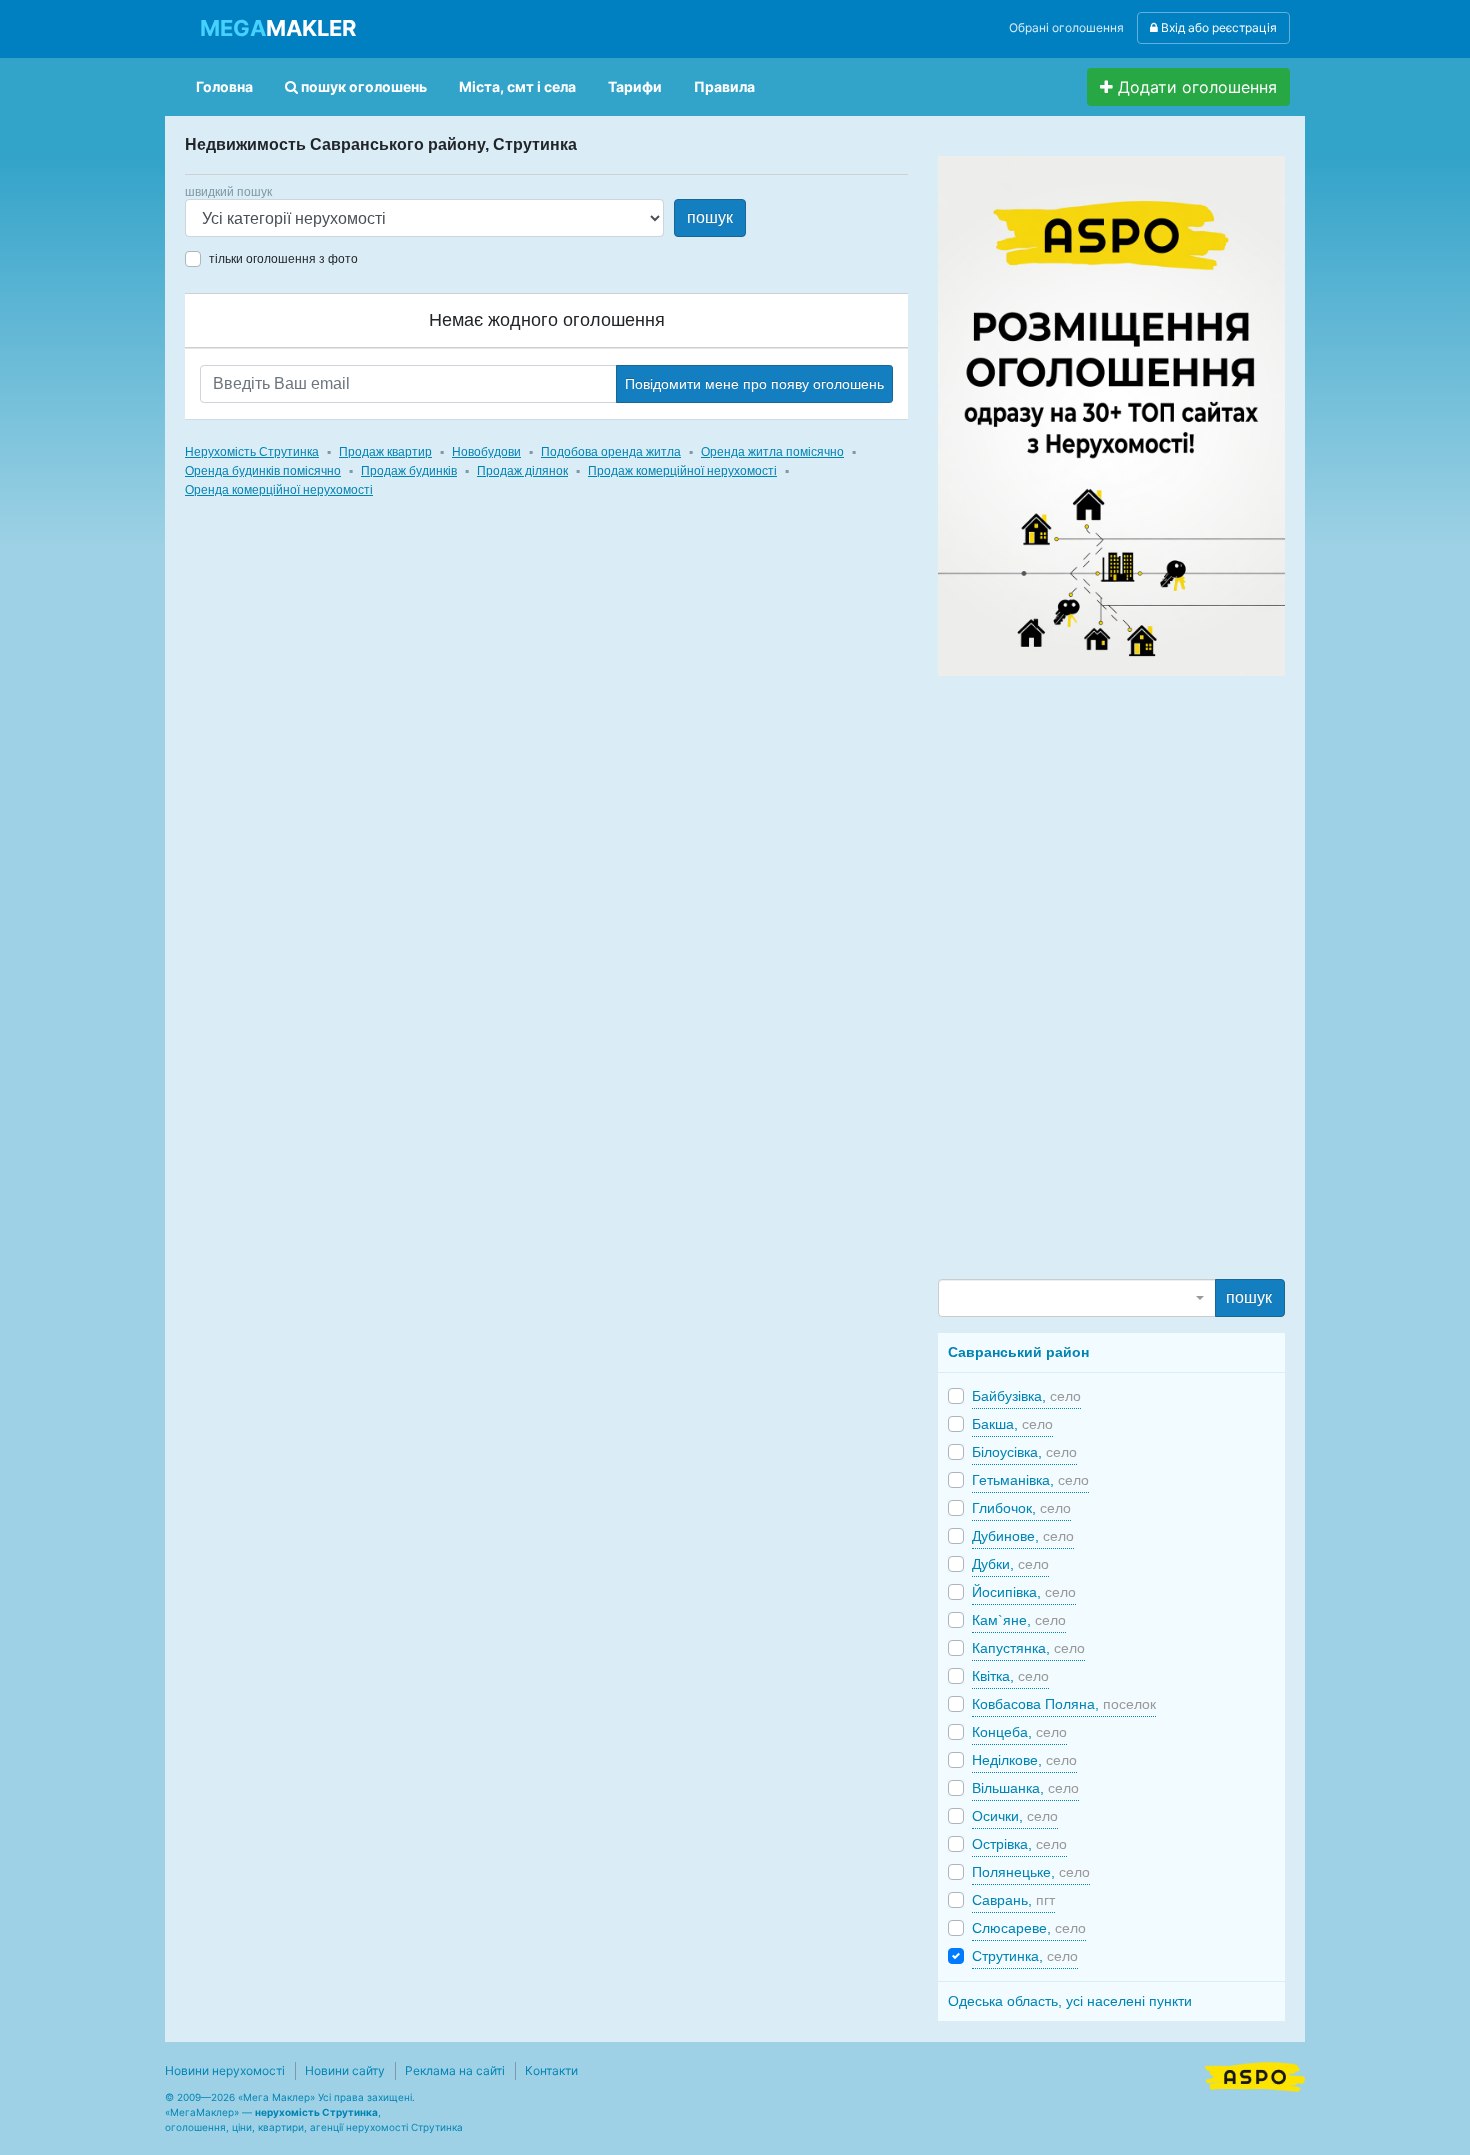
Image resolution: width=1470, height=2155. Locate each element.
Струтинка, (1025, 1956)
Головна (224, 86)
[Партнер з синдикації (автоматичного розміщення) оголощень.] (1255, 2075)
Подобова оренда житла (611, 452)
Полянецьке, (1031, 1872)
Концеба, (1019, 1732)
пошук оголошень (362, 86)
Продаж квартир (385, 452)
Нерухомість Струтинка (252, 452)
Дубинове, (1023, 1536)
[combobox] (1076, 1298)
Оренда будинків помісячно (263, 471)
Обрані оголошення (1066, 27)
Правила (724, 86)
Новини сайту (345, 2070)
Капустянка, (1028, 1648)
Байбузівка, (1026, 1396)
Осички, (1015, 1816)
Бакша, (1012, 1424)
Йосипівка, (1024, 1592)
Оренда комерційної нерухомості (279, 490)
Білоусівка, (1024, 1452)
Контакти (551, 2070)
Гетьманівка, (1030, 1480)
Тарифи (635, 86)
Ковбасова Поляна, (1064, 1704)
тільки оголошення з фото (283, 259)
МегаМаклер (202, 2112)
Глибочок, (1021, 1508)
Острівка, (1019, 1844)
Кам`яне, (1019, 1620)
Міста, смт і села (517, 86)
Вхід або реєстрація (1217, 27)
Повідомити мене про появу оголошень (754, 384)
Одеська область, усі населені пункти (1070, 2001)
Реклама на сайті (455, 2070)
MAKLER (278, 28)
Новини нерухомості (225, 2070)
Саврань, (1013, 1900)
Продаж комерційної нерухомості (682, 471)
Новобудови (486, 452)
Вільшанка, (1025, 1788)
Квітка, (1010, 1676)
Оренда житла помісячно (772, 452)
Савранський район (1018, 1352)
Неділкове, (1024, 1760)
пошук (710, 217)
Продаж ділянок (522, 471)
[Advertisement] (1088, 976)
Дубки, (1010, 1564)
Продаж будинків (409, 471)
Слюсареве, (1029, 1928)
